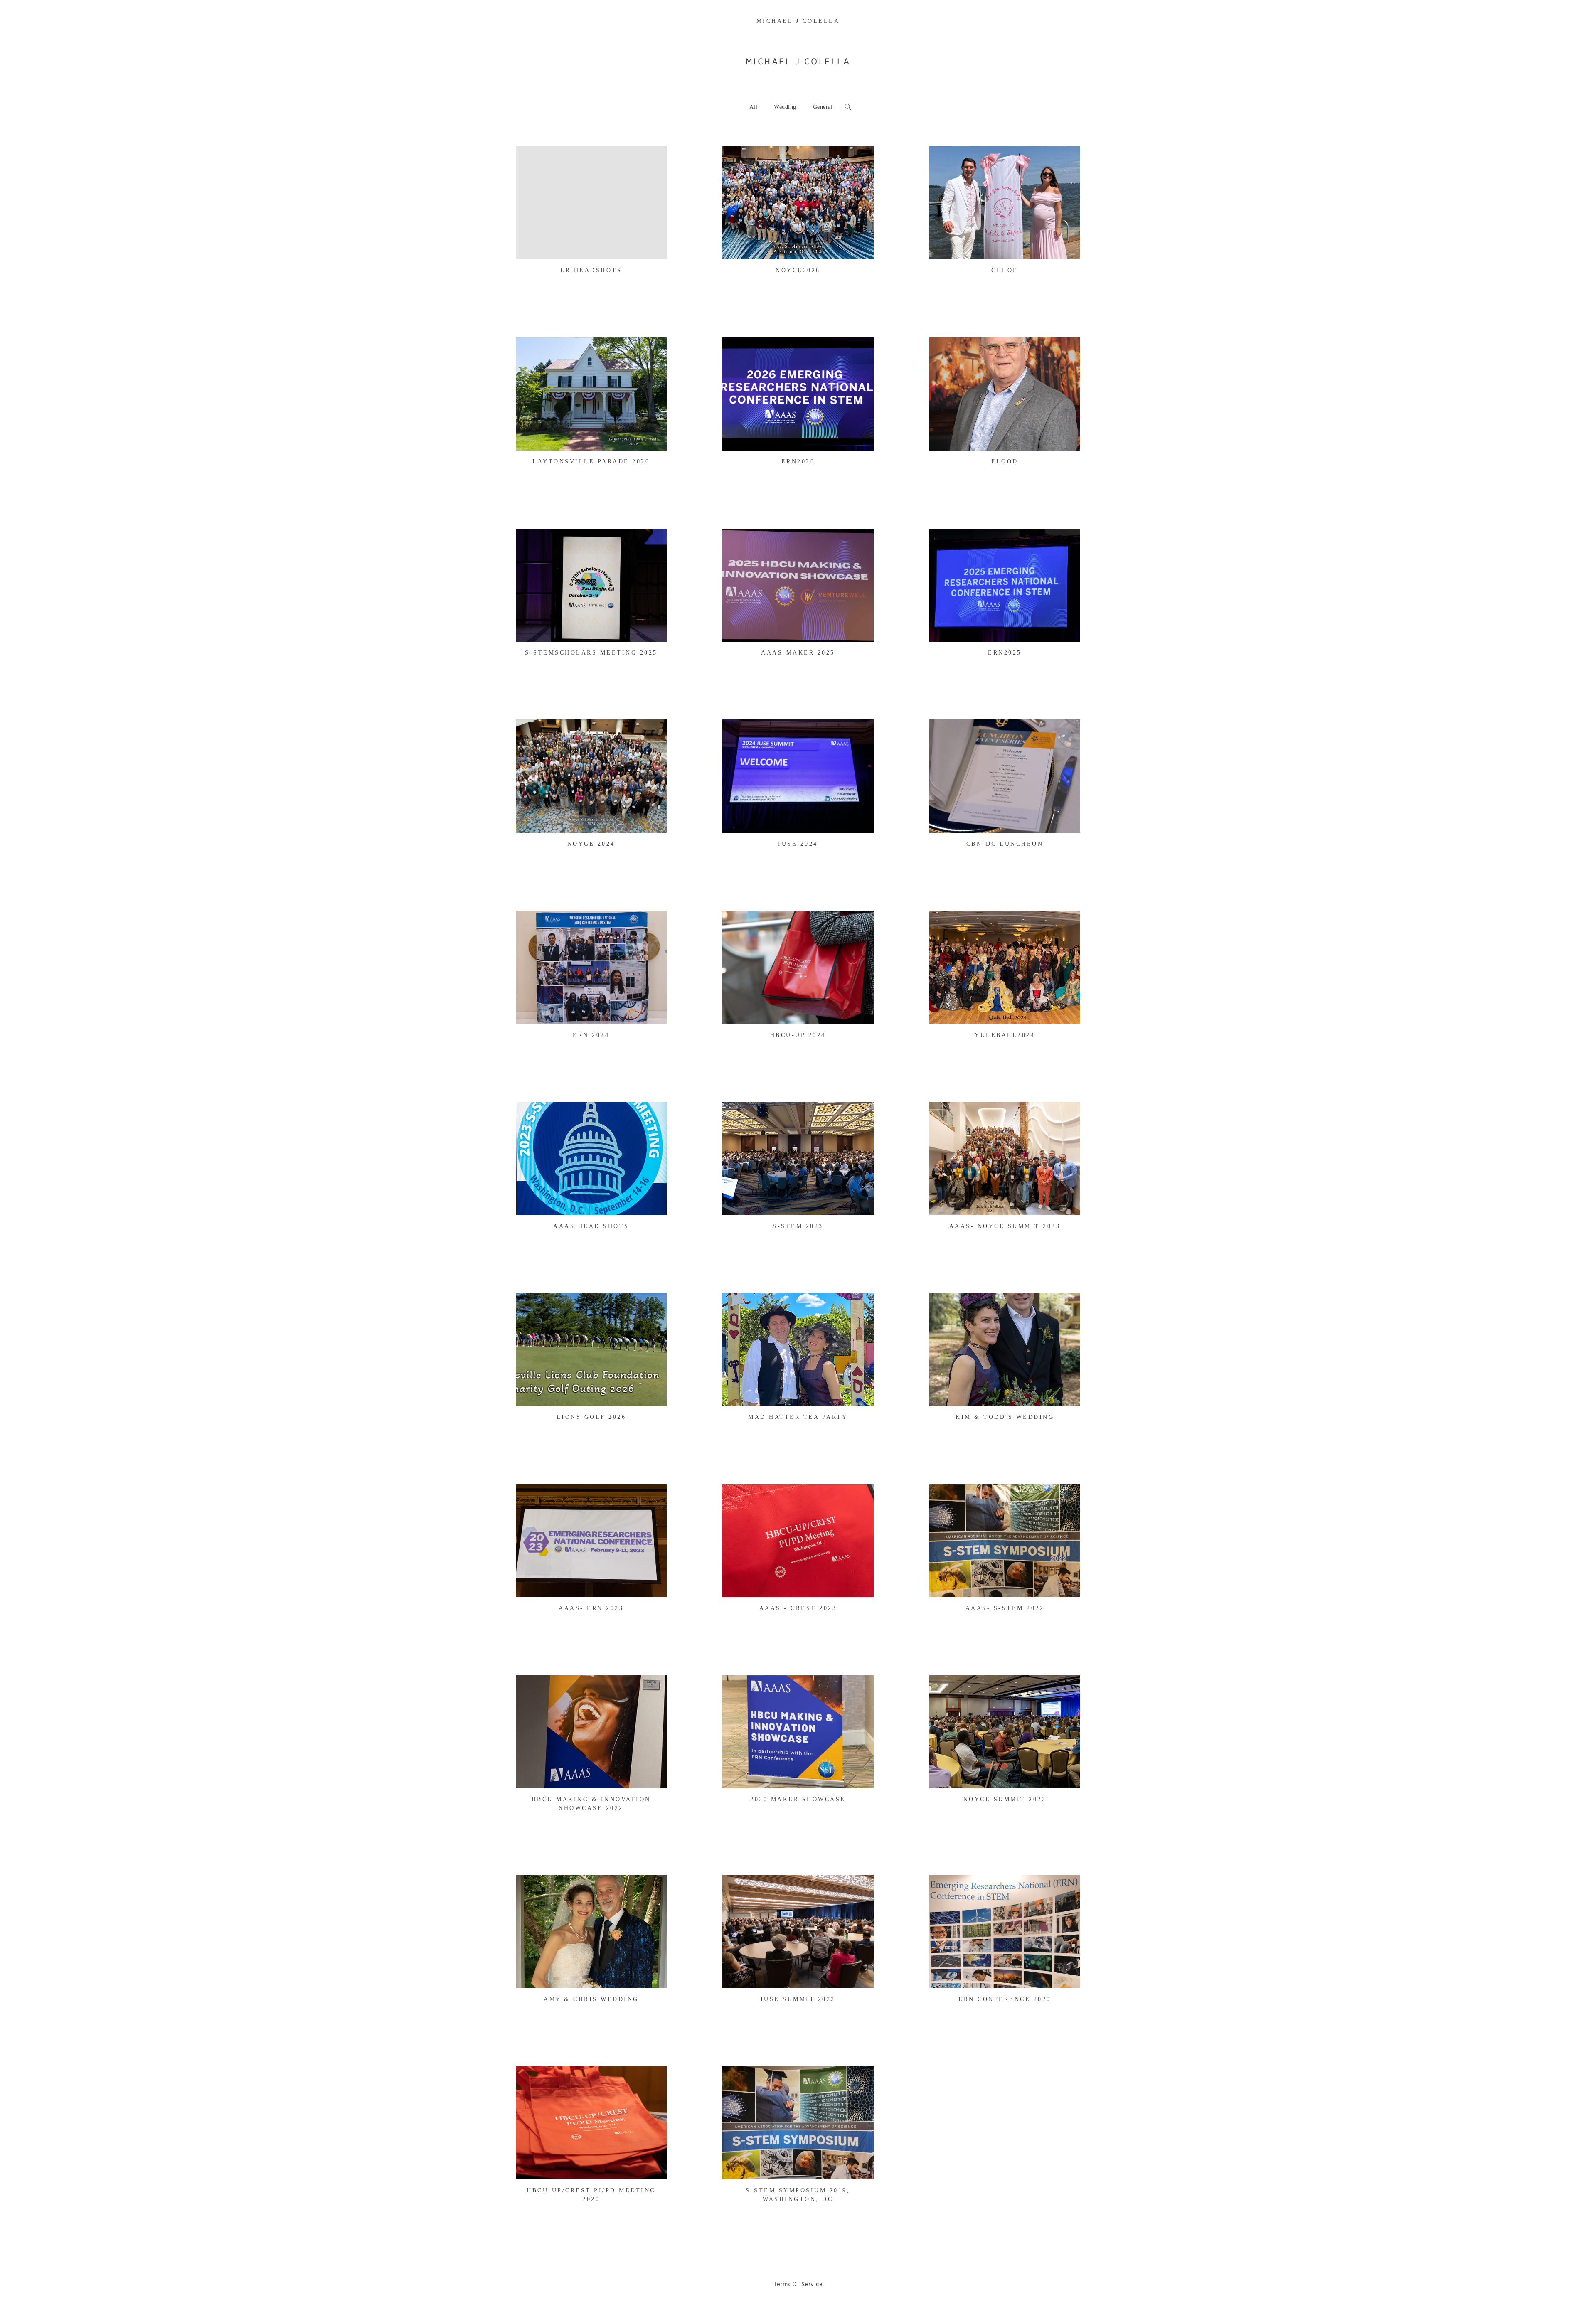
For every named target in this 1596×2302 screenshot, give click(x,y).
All (754, 107)
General (823, 107)
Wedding (785, 107)
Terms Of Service (798, 2284)
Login (532, 158)
